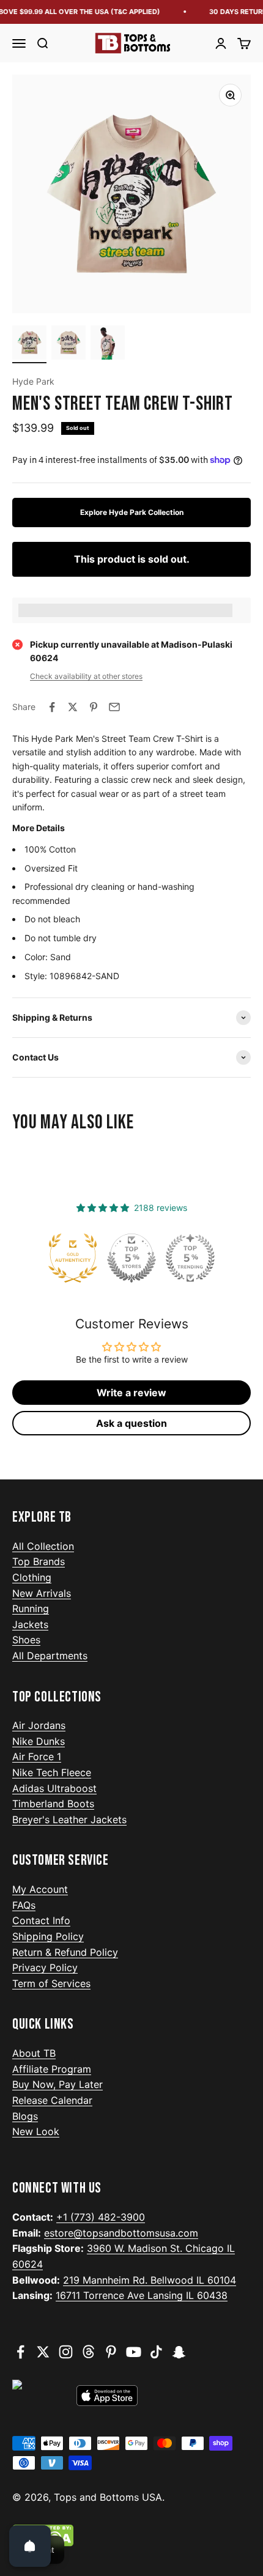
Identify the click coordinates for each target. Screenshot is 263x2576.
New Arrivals (42, 1593)
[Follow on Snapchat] (179, 2352)
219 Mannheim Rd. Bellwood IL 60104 (150, 2280)
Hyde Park (33, 381)
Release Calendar (52, 2100)
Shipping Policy (48, 1936)
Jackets (30, 1624)
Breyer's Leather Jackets (69, 1819)
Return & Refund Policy (65, 1952)
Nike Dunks (39, 1741)
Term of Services (51, 1983)
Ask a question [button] (131, 1423)
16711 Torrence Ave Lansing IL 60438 (142, 2295)
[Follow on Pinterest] (111, 2352)
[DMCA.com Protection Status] (131, 2536)
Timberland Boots (53, 1804)
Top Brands (39, 1561)
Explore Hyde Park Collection (132, 512)
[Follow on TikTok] (156, 2352)
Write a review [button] (131, 1393)
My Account (40, 1889)
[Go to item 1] (29, 344)
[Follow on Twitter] (43, 2352)
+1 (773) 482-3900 (101, 2217)
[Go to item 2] (69, 344)
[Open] (30, 2546)
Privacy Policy (45, 1967)
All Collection (43, 1546)
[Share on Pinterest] (94, 707)
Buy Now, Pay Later (57, 2084)
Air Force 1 (37, 1756)
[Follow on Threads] (88, 2352)
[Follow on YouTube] (134, 2352)
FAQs (24, 1905)
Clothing (32, 1577)
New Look (36, 2131)
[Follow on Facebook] (20, 2352)
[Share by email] (114, 707)
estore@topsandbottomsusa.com (121, 2233)
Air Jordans (39, 1725)
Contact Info (41, 1920)
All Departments (50, 1656)
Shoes (26, 1640)
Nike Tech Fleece (52, 1772)
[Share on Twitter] (73, 707)
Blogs (25, 2116)
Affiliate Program (52, 2069)
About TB (34, 2053)
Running (31, 1608)
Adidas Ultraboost (54, 1788)
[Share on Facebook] (52, 707)
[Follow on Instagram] (66, 2352)
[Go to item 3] (108, 344)
